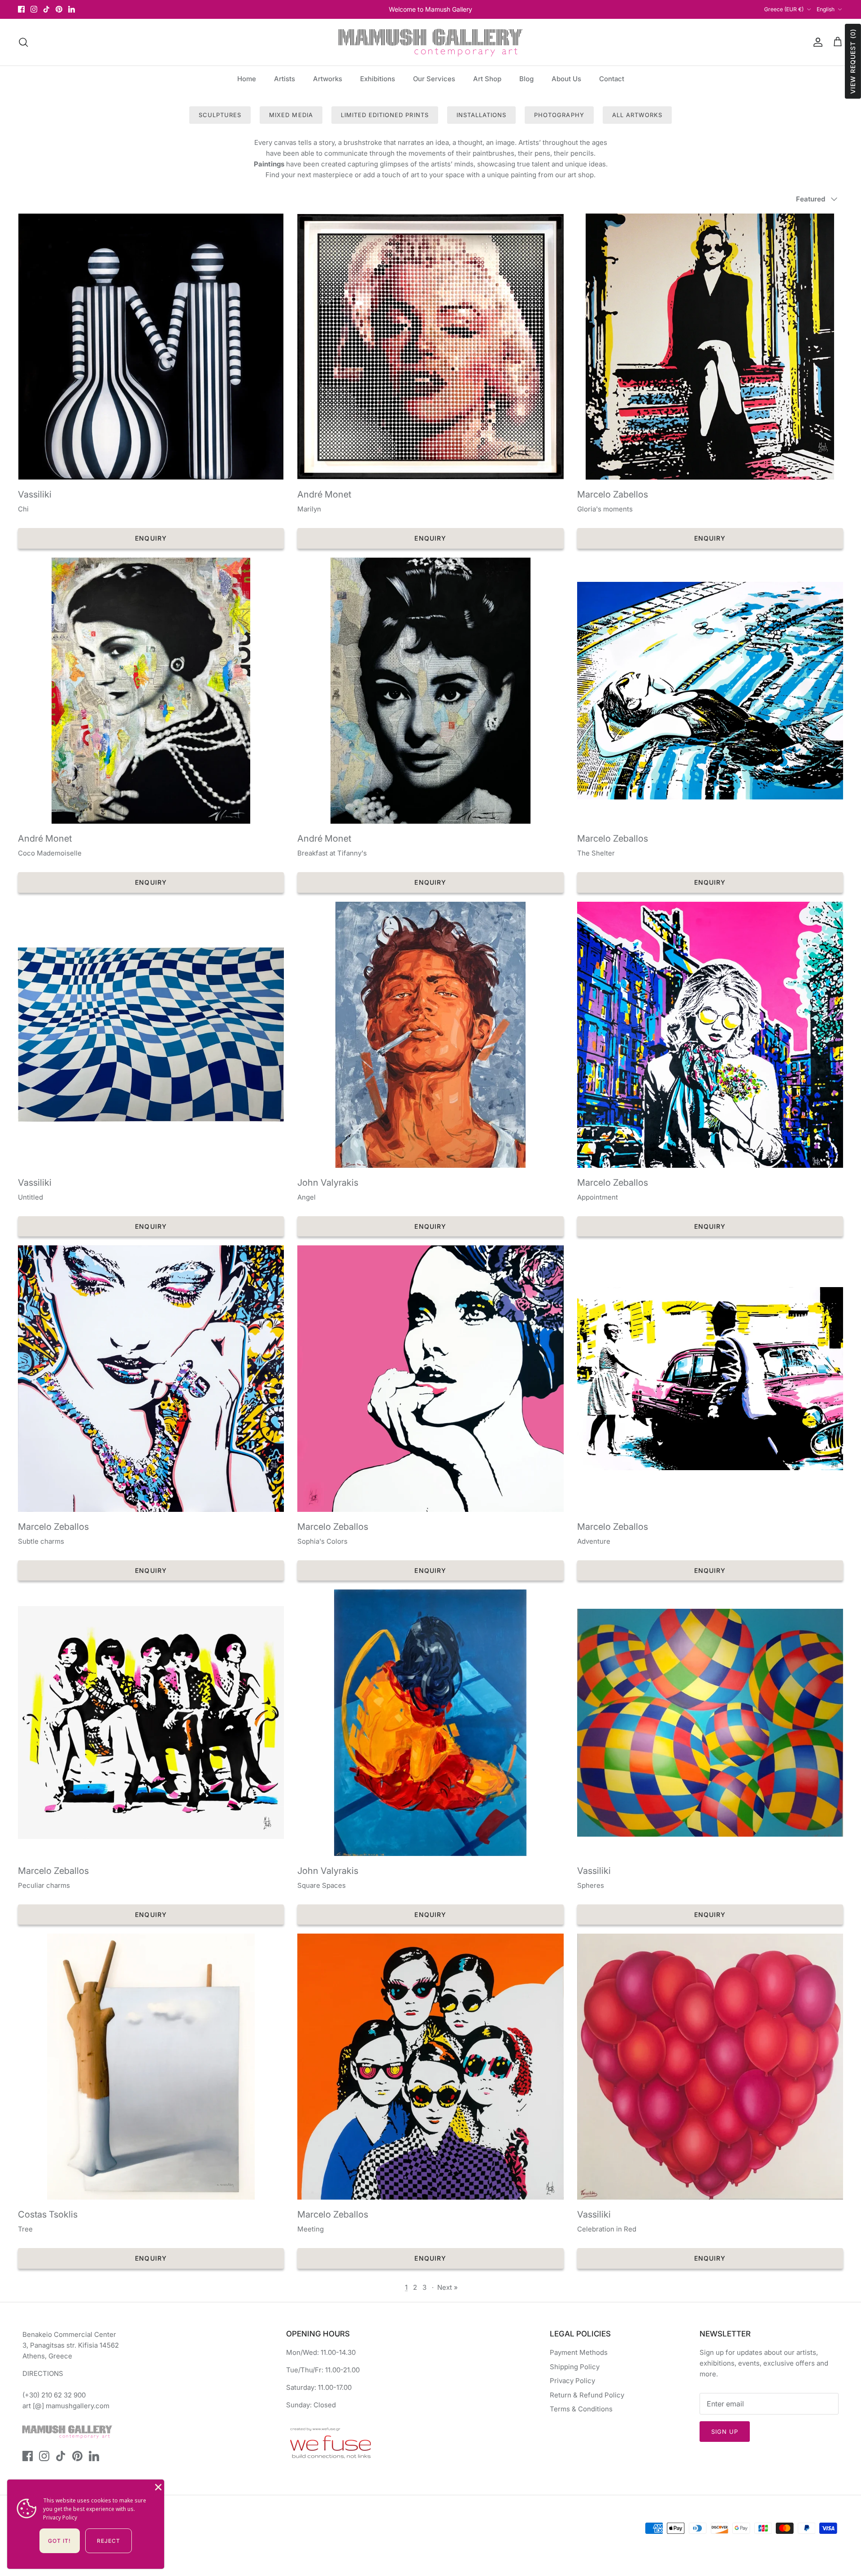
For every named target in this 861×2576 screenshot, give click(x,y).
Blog (526, 79)
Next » (448, 2287)
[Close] (157, 2486)
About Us (566, 79)
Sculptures (220, 115)
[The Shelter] (710, 691)
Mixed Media (291, 115)
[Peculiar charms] (151, 1722)
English (826, 9)
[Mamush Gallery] (430, 42)
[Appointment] (710, 1035)
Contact (612, 79)
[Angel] (430, 1035)
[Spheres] (710, 1722)
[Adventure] (710, 1378)
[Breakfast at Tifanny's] (430, 691)
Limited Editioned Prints (385, 115)
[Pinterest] (59, 9)
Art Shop (487, 79)
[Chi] (151, 347)
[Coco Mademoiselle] (151, 691)
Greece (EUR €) (784, 9)
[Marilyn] (430, 347)
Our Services (434, 79)
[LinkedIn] (72, 9)
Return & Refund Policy (587, 2395)
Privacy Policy (572, 2381)
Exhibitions (378, 79)
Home (247, 79)
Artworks (328, 79)
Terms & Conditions (581, 2409)
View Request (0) (853, 61)
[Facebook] (21, 9)
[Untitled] (151, 1035)
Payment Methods (579, 2352)
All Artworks (637, 115)
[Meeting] (430, 2067)
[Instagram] (34, 9)
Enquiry (151, 538)
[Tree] (151, 2067)
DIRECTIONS (43, 2373)
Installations (482, 115)
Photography (559, 115)
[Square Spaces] (430, 1722)
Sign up (725, 2432)
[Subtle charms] (151, 1378)
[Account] (816, 42)
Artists (285, 79)
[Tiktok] (46, 9)
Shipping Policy (575, 2367)
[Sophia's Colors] (430, 1378)
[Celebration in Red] (710, 2067)
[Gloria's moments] (710, 347)
